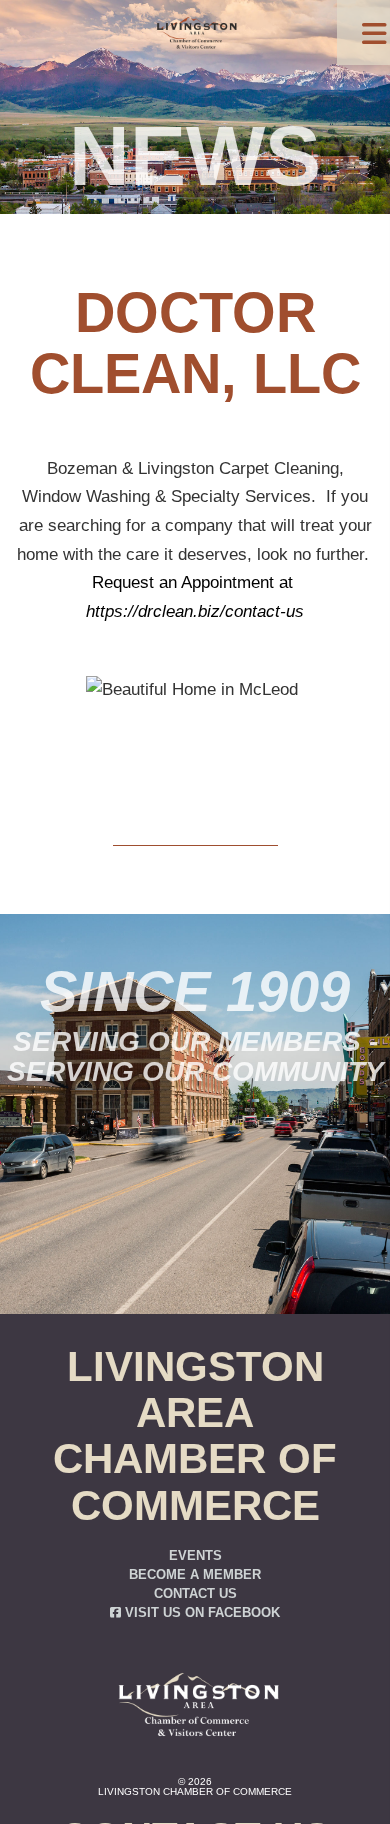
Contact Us (195, 1594)
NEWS (195, 156)
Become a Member (195, 1575)
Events (195, 1556)
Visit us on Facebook (200, 1613)
